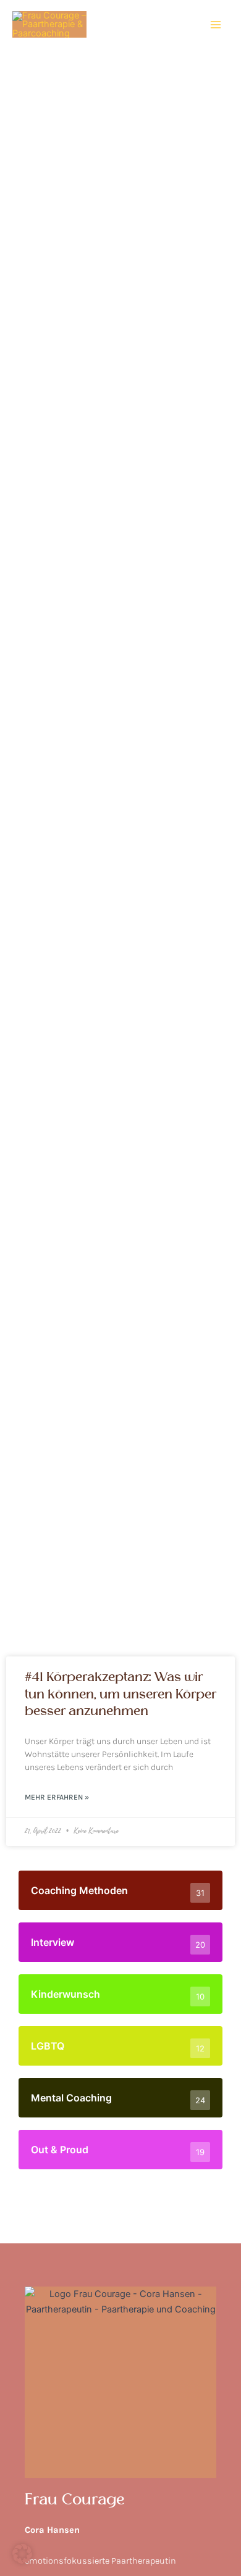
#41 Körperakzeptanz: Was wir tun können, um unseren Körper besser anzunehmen (120, 1694)
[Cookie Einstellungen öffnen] (22, 2561)
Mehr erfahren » (57, 1797)
